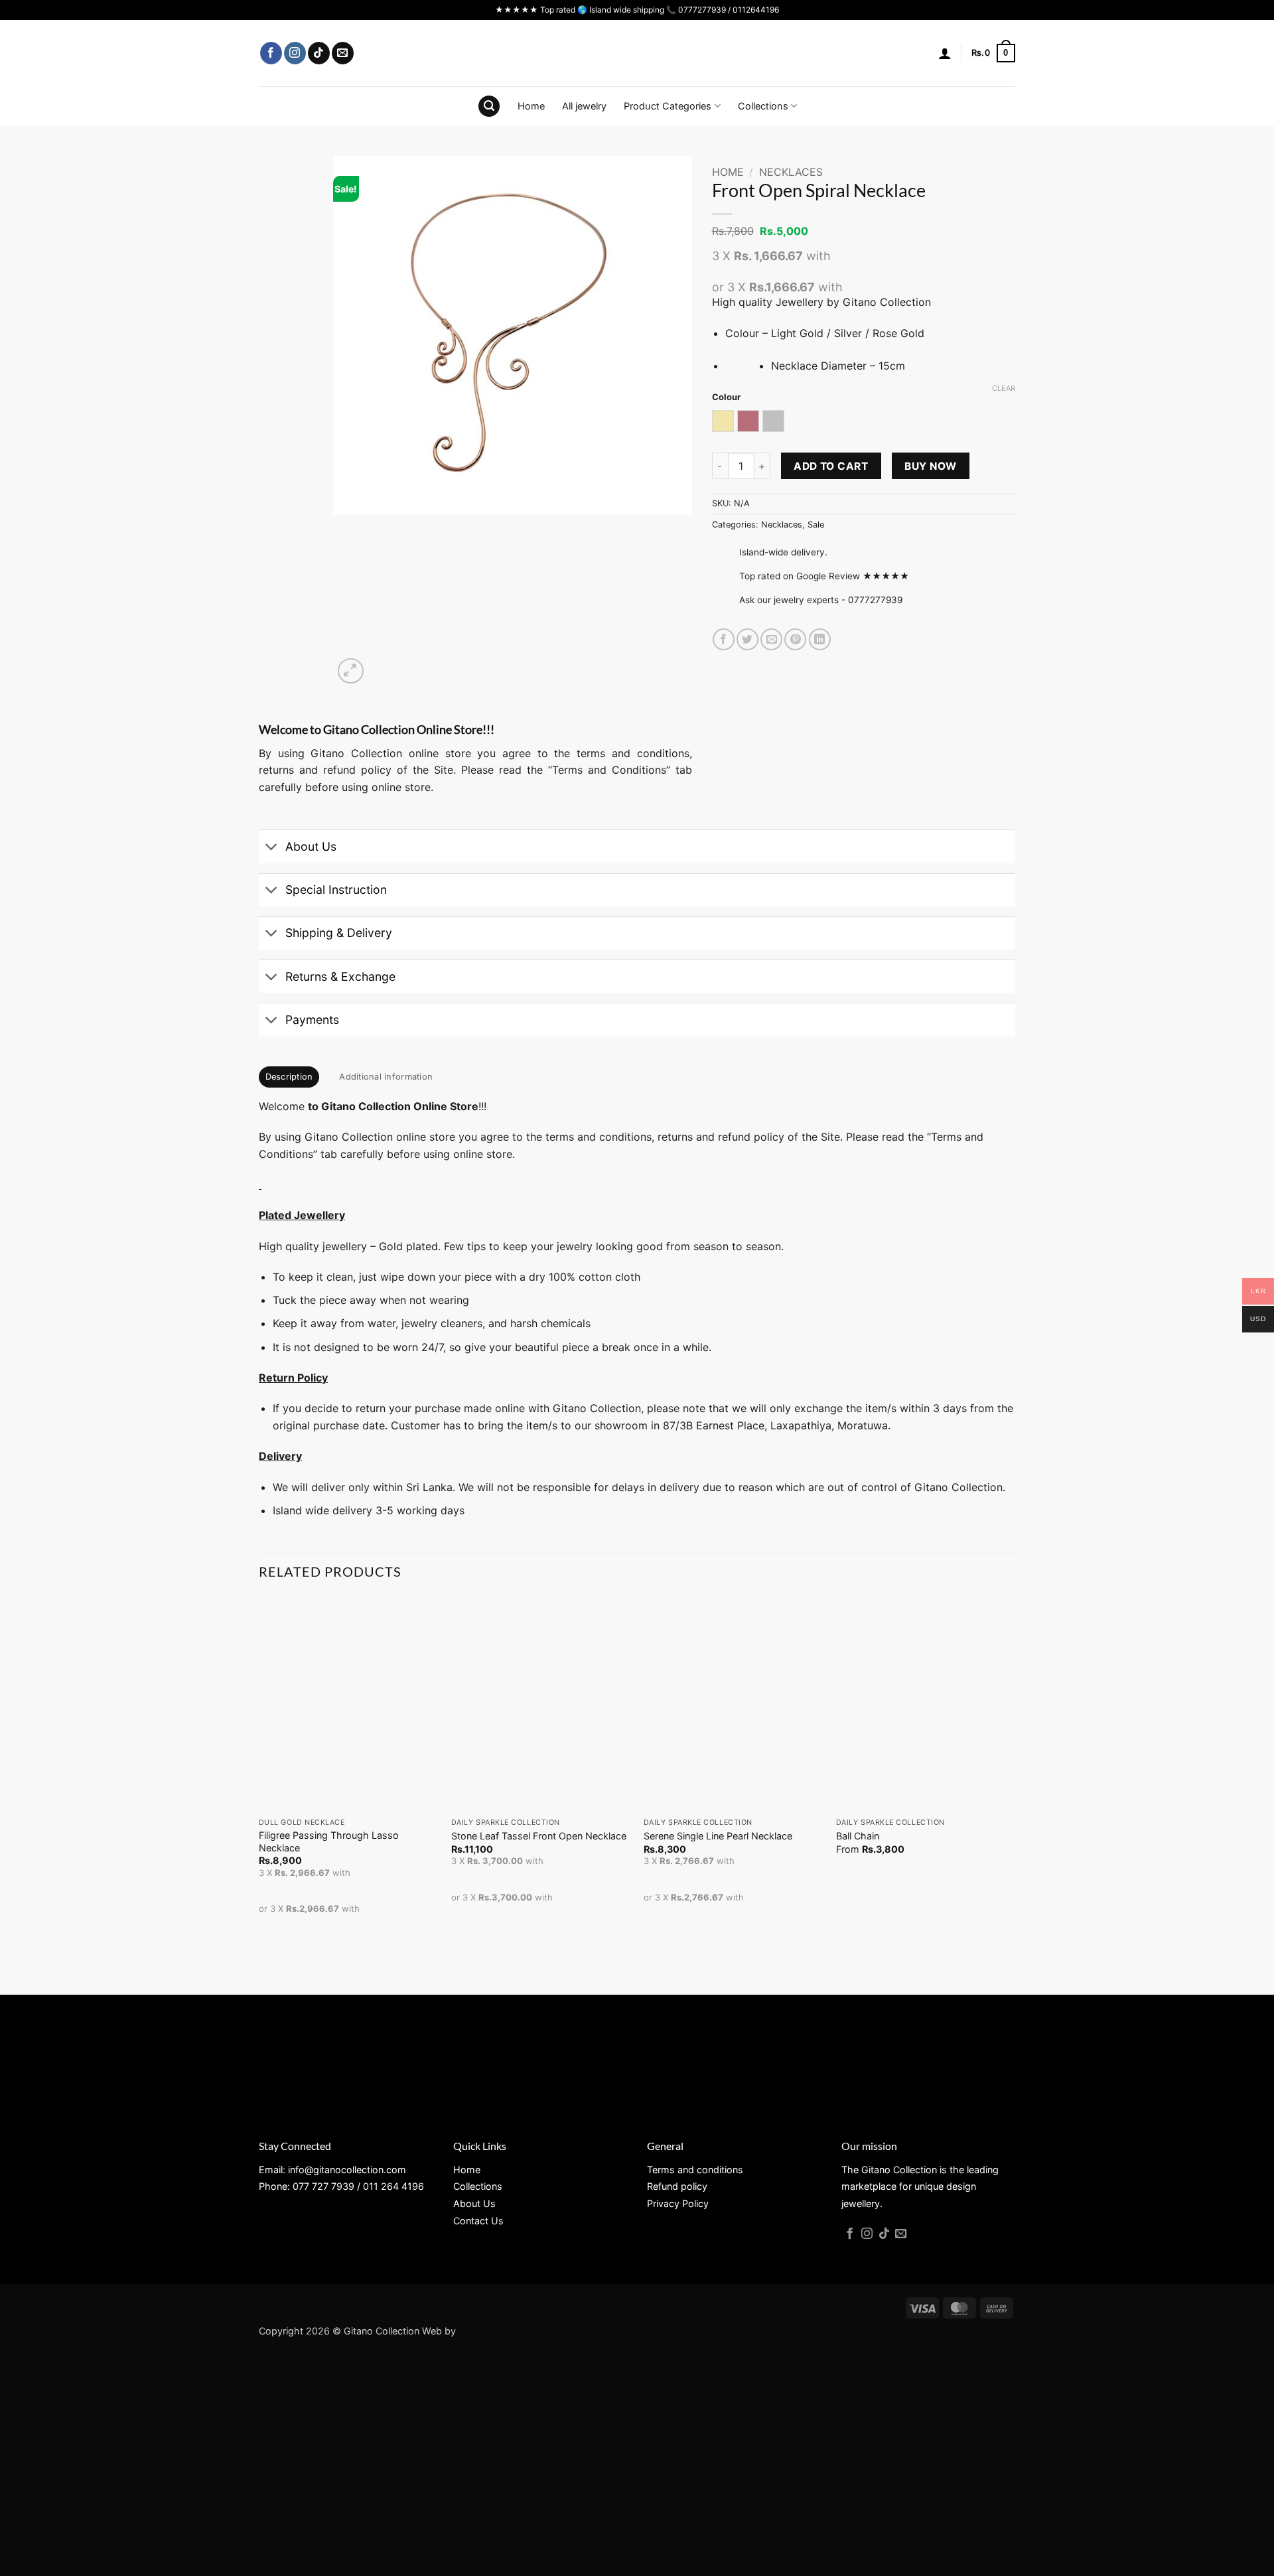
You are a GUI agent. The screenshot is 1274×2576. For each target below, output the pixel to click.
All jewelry (584, 106)
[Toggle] (272, 848)
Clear (1004, 388)
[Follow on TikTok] (319, 53)
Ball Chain (858, 1836)
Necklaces (791, 172)
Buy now (930, 466)
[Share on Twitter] (747, 639)
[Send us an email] (343, 53)
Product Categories (668, 106)
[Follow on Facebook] (271, 53)
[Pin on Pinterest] (795, 639)
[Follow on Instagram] (295, 53)
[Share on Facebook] (724, 639)
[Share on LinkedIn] (820, 639)
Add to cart (831, 466)
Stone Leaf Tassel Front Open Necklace (539, 1836)
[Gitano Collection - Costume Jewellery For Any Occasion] (637, 53)
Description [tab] (289, 1077)
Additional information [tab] (386, 1077)
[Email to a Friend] (771, 639)
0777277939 (875, 600)
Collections (763, 106)
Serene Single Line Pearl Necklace (718, 1836)
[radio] (723, 421)
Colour (726, 397)
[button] (945, 53)
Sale (816, 525)
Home (531, 106)
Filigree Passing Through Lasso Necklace (329, 1841)
